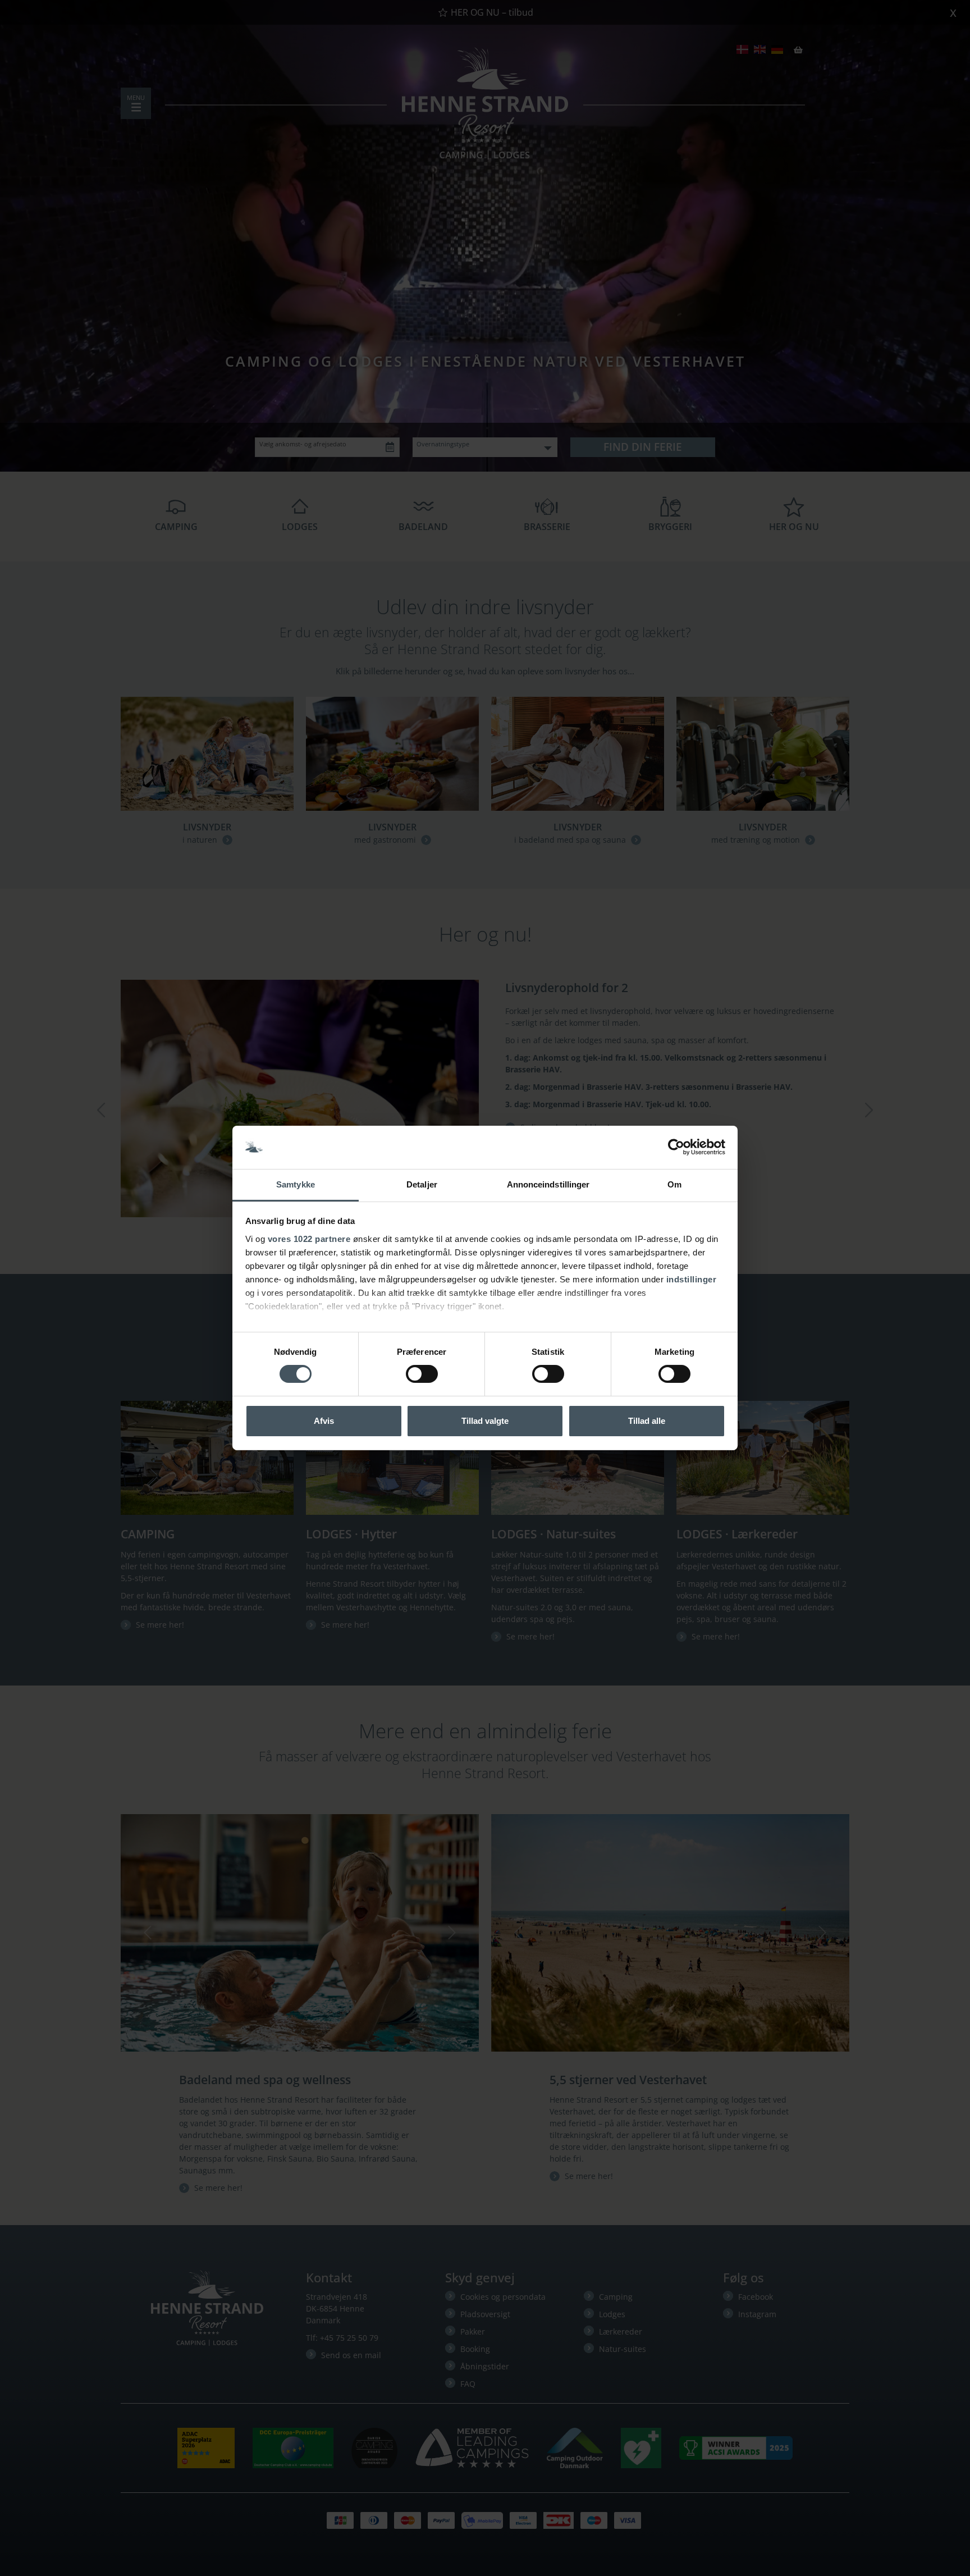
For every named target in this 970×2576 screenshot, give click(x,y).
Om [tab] (674, 1184)
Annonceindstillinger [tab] (548, 1184)
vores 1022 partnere (309, 1239)
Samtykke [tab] (296, 1184)
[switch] (422, 1374)
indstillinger (692, 1279)
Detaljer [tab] (422, 1184)
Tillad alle (647, 1421)
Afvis (324, 1421)
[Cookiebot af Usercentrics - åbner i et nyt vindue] (676, 1147)
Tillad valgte (485, 1421)
